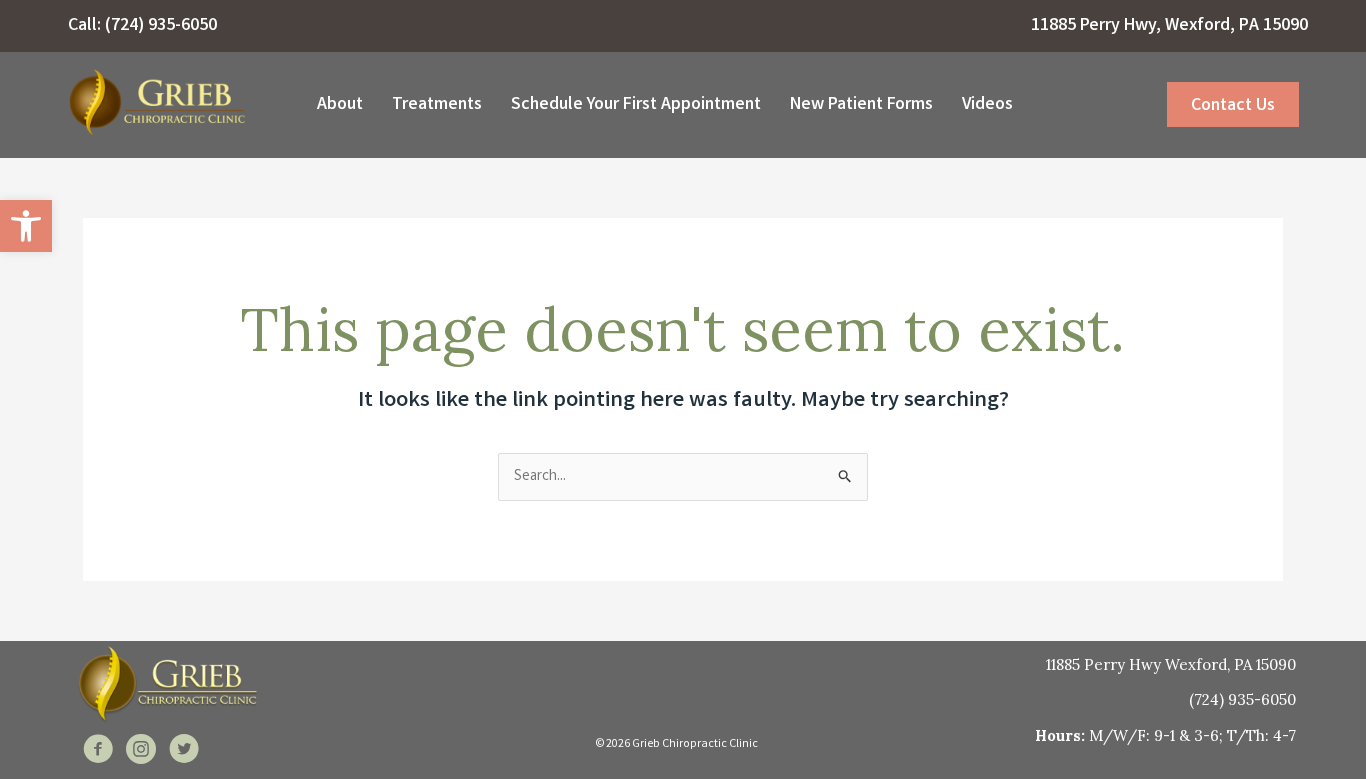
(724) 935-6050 (161, 26)
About (340, 105)
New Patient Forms (861, 105)
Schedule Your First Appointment (636, 105)
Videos (987, 105)
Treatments (437, 105)
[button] (26, 226)
